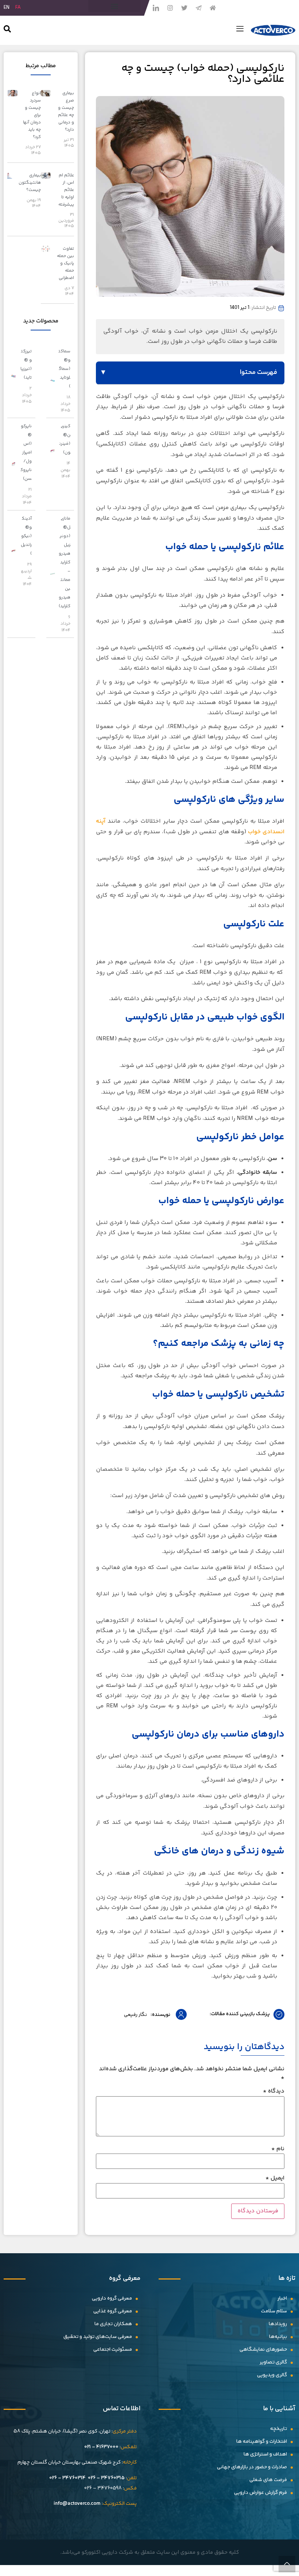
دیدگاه (274, 2091)
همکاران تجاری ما (113, 2324)
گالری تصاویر (273, 2362)
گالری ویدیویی (272, 2375)
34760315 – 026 (106, 2478)
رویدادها (278, 2324)
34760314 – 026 (67, 2478)
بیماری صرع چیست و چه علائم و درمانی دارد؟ (66, 112)
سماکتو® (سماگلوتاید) (65, 369)
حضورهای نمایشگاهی (263, 2350)
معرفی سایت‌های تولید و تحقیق (98, 2337)
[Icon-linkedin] (156, 8)
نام (278, 2149)
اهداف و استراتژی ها (265, 2454)
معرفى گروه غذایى (113, 2311)
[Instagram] (170, 8)
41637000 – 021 (101, 2447)
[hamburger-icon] (240, 30)
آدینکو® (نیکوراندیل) (26, 536)
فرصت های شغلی (268, 2480)
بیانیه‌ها (278, 2337)
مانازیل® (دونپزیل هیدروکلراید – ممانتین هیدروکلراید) (65, 562)
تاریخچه (279, 2429)
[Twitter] (184, 8)
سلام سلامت (274, 2311)
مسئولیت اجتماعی (113, 2350)
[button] (114, 6)
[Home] (213, 8)
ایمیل (275, 2178)
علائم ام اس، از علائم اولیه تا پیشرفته (66, 190)
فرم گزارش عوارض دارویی (261, 2493)
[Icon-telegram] (198, 8)
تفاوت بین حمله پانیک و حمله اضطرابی (65, 263)
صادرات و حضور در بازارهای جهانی (252, 2467)
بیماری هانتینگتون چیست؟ (30, 183)
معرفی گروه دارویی (112, 2299)
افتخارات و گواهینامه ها (262, 2442)
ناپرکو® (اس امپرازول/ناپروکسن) (26, 453)
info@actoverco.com (77, 2504)
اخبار (282, 2299)
